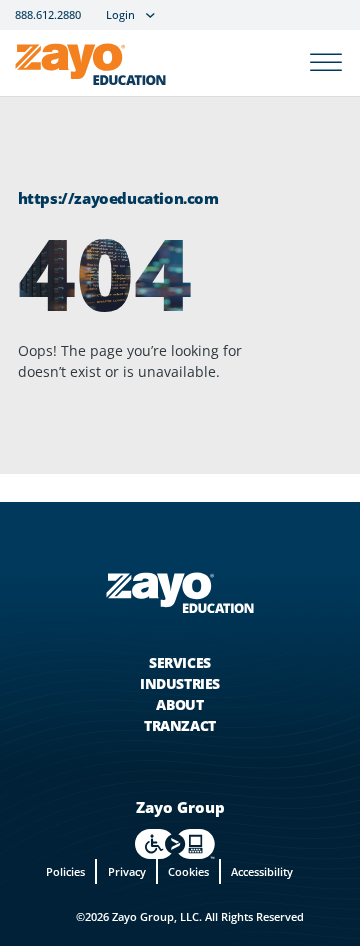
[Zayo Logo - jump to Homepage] (180, 592)
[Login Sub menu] (150, 15)
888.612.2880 (48, 15)
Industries (180, 683)
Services (180, 662)
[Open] (326, 63)
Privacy (127, 871)
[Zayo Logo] (90, 68)
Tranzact (180, 725)
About (179, 704)
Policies (65, 871)
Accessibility (262, 871)
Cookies (188, 871)
